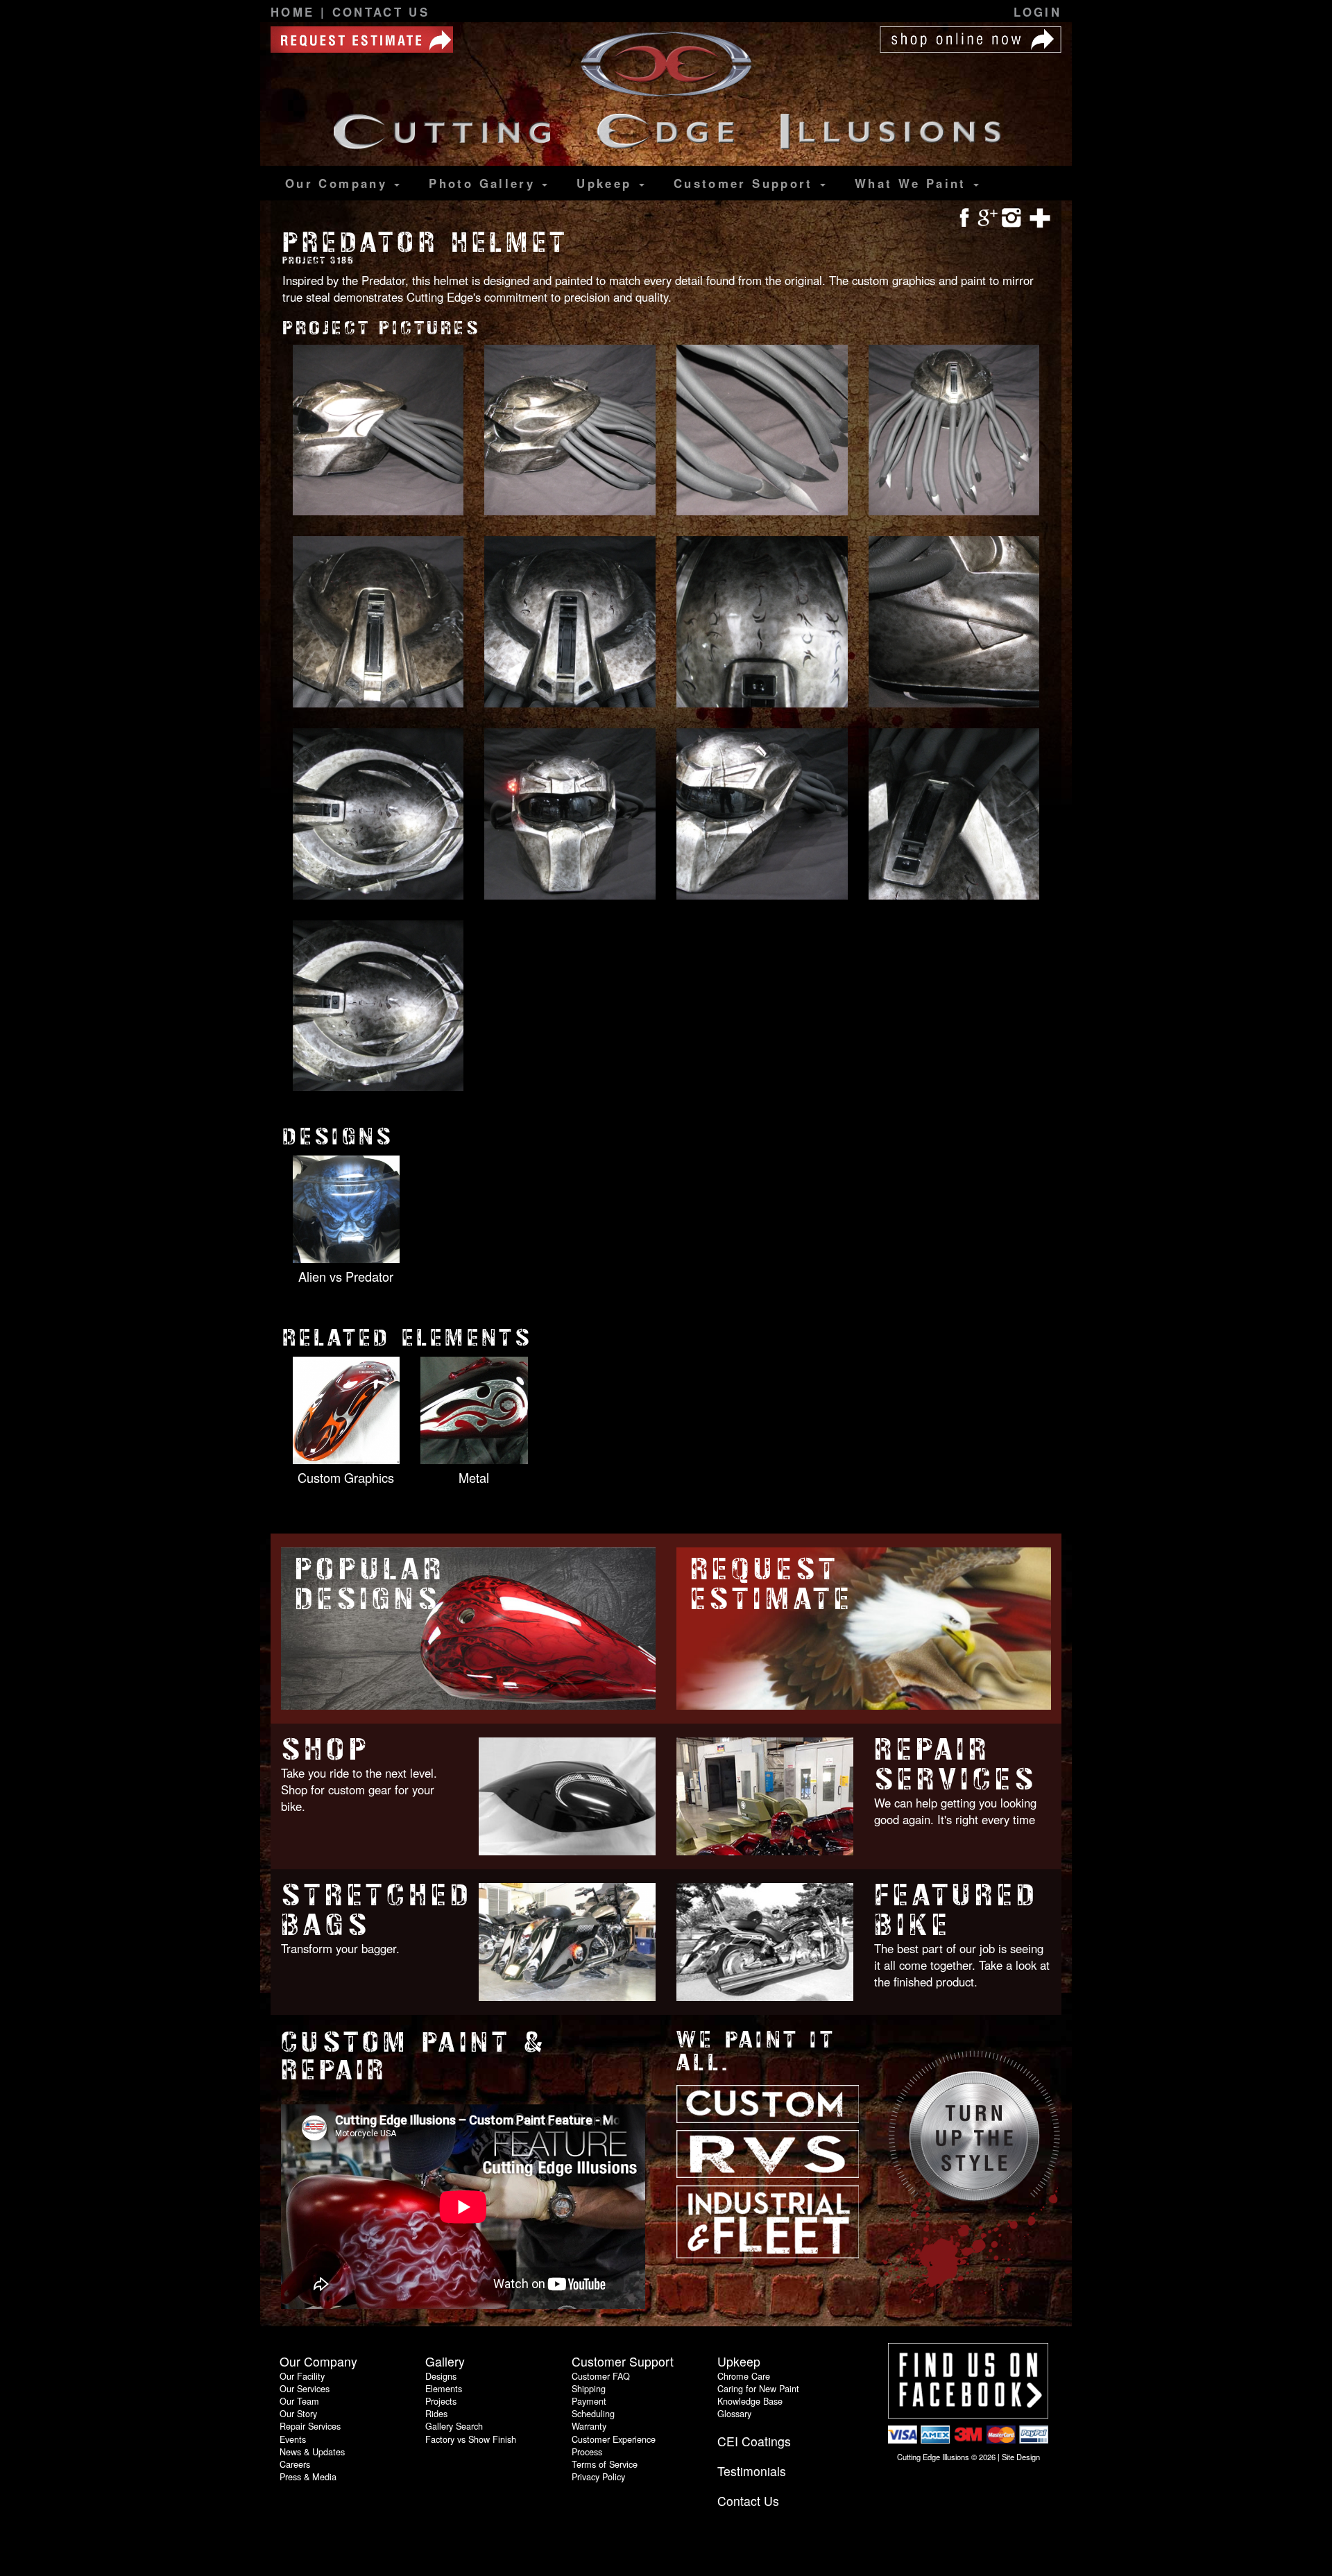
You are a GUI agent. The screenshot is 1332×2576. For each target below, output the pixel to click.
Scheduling (593, 2413)
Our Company (339, 183)
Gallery (485, 183)
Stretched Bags (377, 1910)
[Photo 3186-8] (954, 623)
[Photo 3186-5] (378, 623)
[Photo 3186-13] (378, 1007)
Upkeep (607, 183)
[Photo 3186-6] (570, 623)
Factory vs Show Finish (471, 2439)
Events (293, 2439)
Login (1038, 12)
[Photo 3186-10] (570, 815)
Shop (325, 1750)
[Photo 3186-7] (762, 623)
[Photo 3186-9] (378, 815)
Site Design (1021, 2457)
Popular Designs (370, 1584)
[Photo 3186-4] (954, 431)
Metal (474, 1477)
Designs (441, 2376)
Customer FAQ (601, 2376)
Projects (441, 2401)
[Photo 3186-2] (570, 431)
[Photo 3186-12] (954, 815)
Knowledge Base (750, 2401)
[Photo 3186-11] (762, 815)
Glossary (734, 2413)
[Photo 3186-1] (378, 431)
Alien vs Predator (346, 1276)
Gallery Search (454, 2426)
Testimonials (752, 2471)
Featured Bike (957, 1910)
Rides (436, 2413)
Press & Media (308, 2476)
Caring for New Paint (758, 2388)
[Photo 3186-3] (762, 431)
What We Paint (913, 183)
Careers (295, 2464)
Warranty (589, 2426)
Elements (444, 2388)
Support (746, 183)
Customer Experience (614, 2439)
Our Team (299, 2401)
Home (296, 12)
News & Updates (312, 2452)
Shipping (589, 2388)
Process (587, 2452)
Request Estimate (772, 1584)
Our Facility (302, 2376)
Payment (589, 2401)
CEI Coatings (754, 2441)
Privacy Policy (598, 2476)
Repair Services (956, 1764)
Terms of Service (605, 2464)
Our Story (298, 2413)
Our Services (305, 2388)
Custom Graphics (346, 1477)
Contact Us (381, 12)
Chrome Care (744, 2376)
